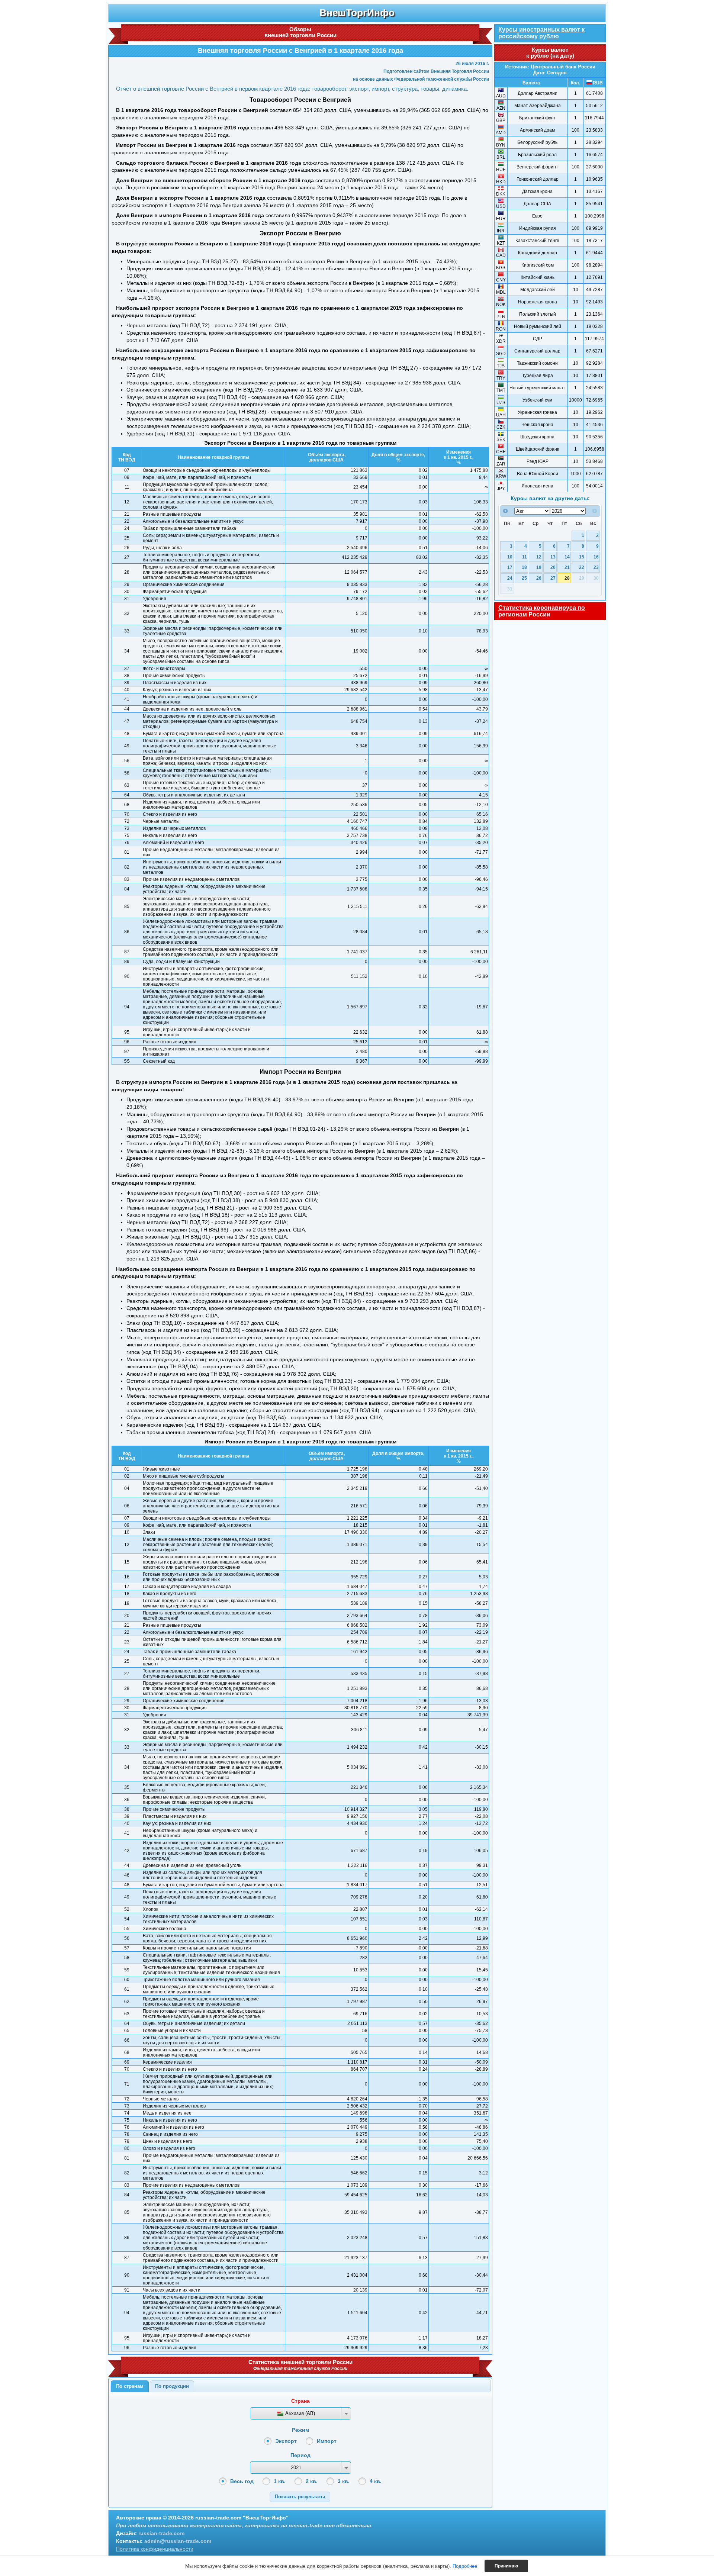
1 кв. (280, 2481)
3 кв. (344, 2481)
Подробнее (465, 2566)
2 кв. (312, 2481)
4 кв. (376, 2481)
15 (582, 557)
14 (567, 557)
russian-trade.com (161, 2533)
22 (582, 567)
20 (553, 567)
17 (510, 567)
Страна (300, 2401)
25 (524, 578)
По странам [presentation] (130, 2386)
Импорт (327, 2441)
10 (510, 557)
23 (596, 567)
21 (567, 567)
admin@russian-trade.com (178, 2541)
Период (300, 2455)
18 (524, 567)
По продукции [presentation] (172, 2386)
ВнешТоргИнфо (357, 13)
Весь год (242, 2481)
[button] (300, 2497)
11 (525, 557)
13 (553, 557)
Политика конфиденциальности (155, 2549)
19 (539, 567)
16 (596, 557)
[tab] (130, 2386)
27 (553, 578)
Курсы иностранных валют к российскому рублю (541, 33)
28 (567, 578)
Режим (300, 2430)
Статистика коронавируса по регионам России (542, 611)
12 (539, 557)
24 (510, 578)
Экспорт (286, 2441)
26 (539, 578)
